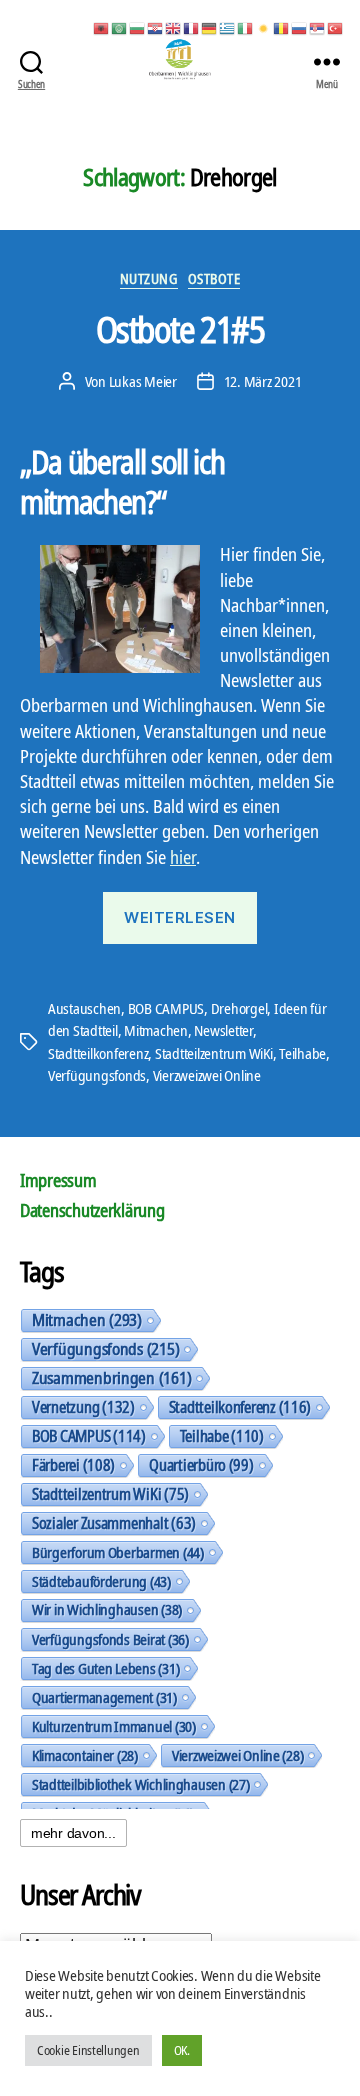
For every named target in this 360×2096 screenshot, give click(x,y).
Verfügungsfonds (97, 1075)
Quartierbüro (201, 1465)
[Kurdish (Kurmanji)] (264, 27)
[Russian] (300, 27)
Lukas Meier (143, 381)
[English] (174, 27)
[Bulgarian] (138, 27)
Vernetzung (83, 1407)
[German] (210, 27)
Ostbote (214, 279)
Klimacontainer (85, 1755)
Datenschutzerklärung (92, 1210)
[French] (192, 27)
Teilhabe (302, 1053)
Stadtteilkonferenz (98, 1053)
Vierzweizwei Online (207, 1075)
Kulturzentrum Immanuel (114, 1726)
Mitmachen (156, 1030)
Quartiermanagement (104, 1697)
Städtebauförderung (101, 1581)
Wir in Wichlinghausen (107, 1609)
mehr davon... (73, 1833)
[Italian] (246, 27)
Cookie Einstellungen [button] (88, 2050)
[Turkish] (336, 27)
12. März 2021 (263, 381)
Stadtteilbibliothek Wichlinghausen (140, 1784)
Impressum (58, 1180)
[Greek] (228, 27)
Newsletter (223, 1030)
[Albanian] (102, 27)
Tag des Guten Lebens (105, 1668)
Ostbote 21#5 (180, 329)
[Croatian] (156, 27)
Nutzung (149, 279)
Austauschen (84, 1008)
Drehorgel (239, 1008)
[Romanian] (282, 27)
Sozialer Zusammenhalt (114, 1523)
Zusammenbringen (111, 1378)
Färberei (73, 1465)
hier (183, 857)
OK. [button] (182, 2050)
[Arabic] (120, 27)
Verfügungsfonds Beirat (110, 1639)
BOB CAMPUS (166, 1008)
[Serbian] (318, 27)
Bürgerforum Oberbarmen (118, 1552)
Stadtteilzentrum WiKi (214, 1053)
